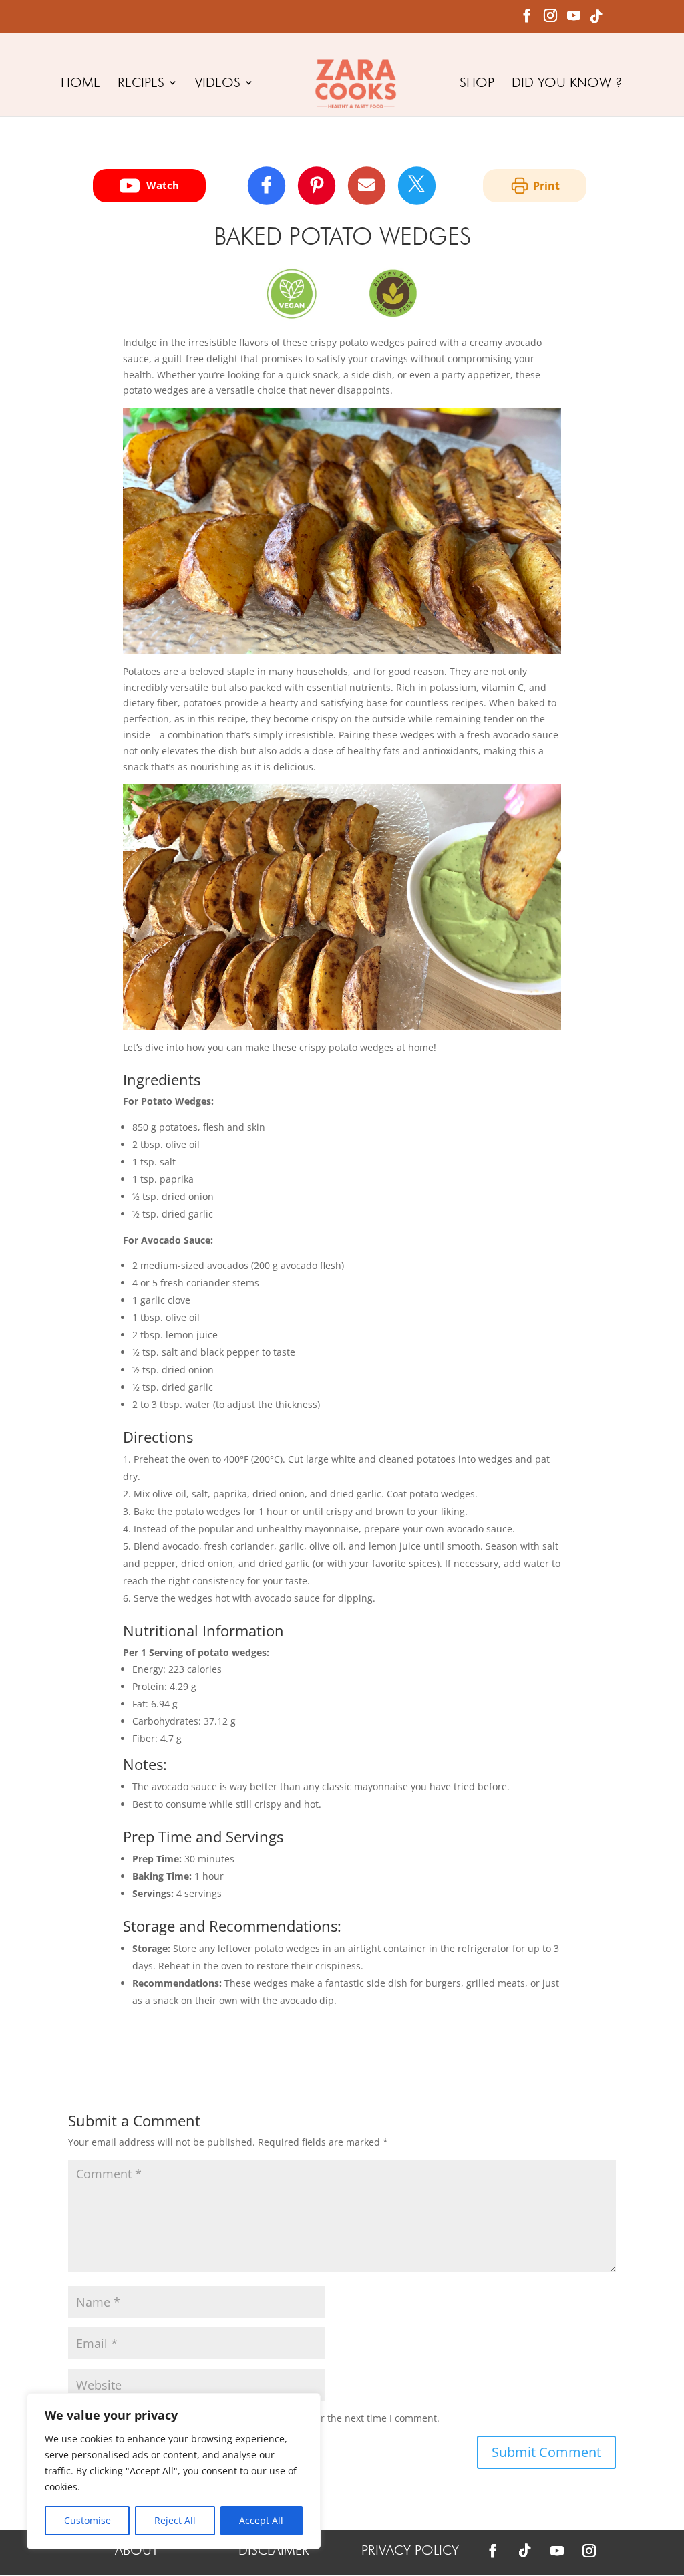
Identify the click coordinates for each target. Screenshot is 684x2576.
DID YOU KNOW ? (567, 84)
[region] (174, 2471)
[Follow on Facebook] (493, 2551)
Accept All (261, 2520)
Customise (88, 2520)
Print (546, 186)
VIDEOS (218, 84)
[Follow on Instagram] (589, 2551)
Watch (163, 185)
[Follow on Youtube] (557, 2551)
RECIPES (141, 84)
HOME (80, 84)
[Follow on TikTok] (525, 2551)
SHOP (477, 84)
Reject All (175, 2520)
